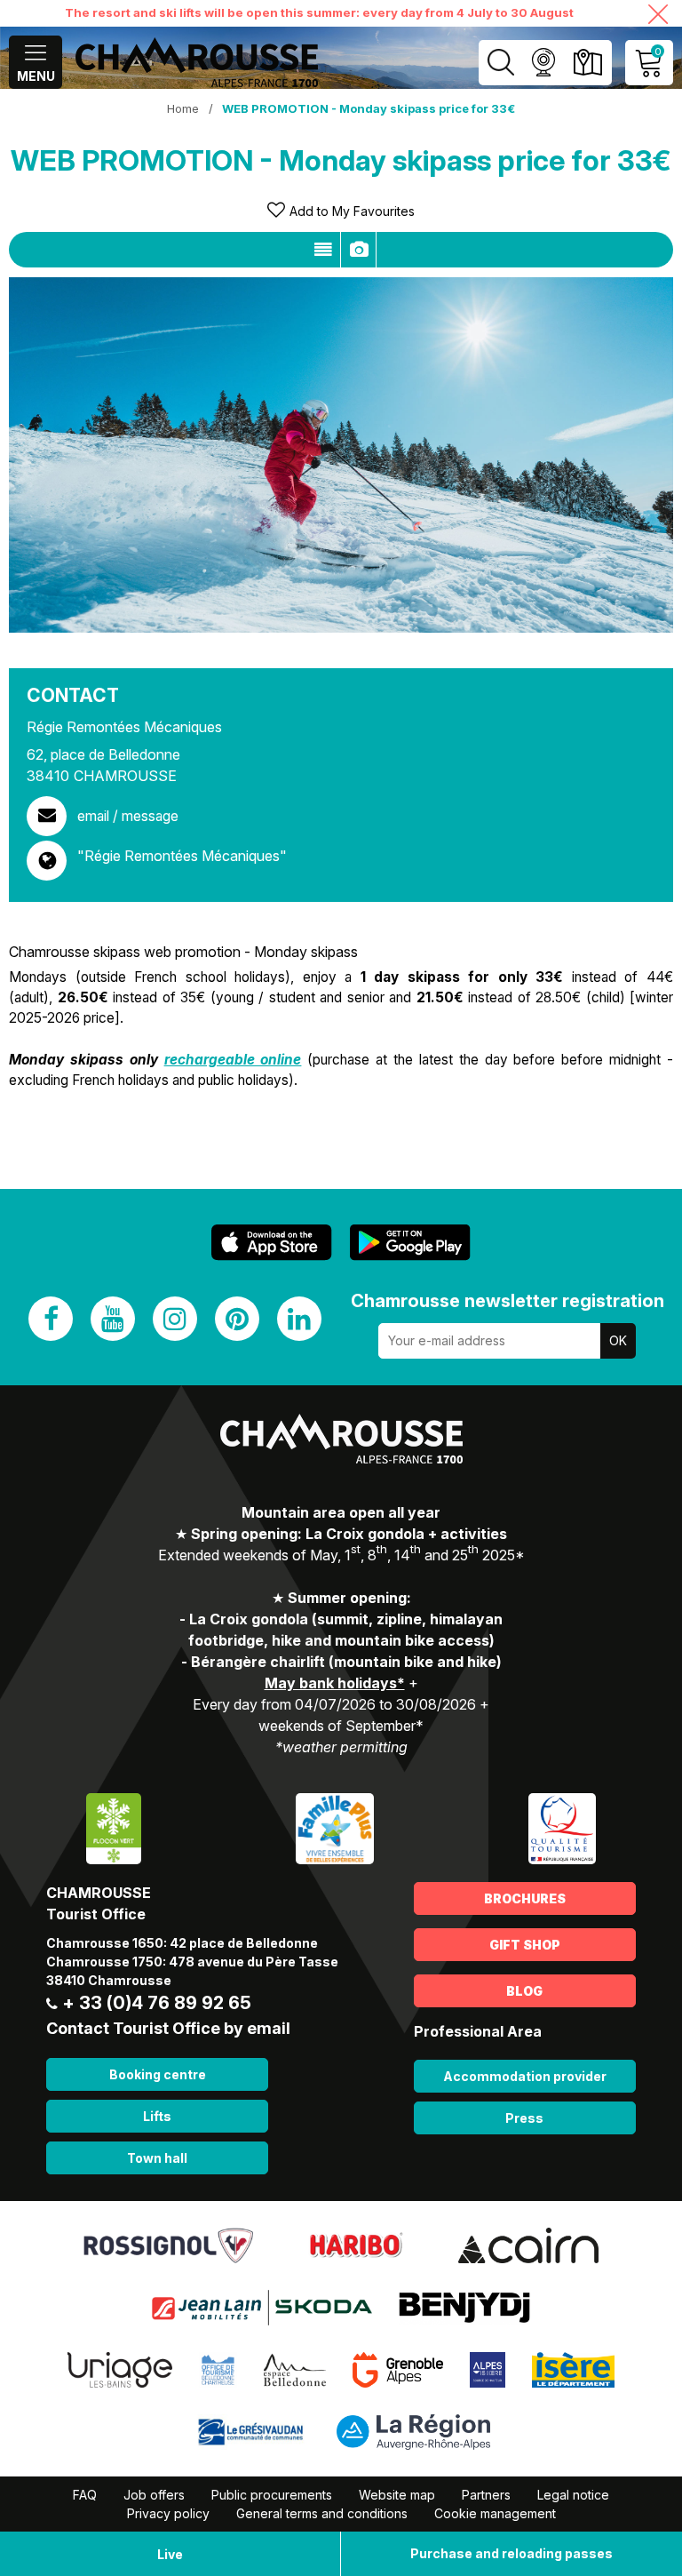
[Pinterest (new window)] (237, 1319)
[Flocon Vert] (114, 1827)
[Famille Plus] (334, 1827)
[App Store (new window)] (272, 1243)
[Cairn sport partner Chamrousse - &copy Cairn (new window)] (528, 2244)
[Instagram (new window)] (175, 1319)
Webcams (543, 63)
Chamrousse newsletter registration (508, 1301)
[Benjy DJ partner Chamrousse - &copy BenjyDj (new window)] (464, 2306)
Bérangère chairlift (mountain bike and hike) (346, 1662)
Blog (524, 1991)
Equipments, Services (358, 250)
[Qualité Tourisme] (562, 1827)
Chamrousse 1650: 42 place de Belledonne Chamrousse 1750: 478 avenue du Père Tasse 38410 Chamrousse (192, 1962)
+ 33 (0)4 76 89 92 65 (157, 2003)
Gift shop (525, 1945)
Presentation (323, 250)
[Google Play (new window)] (410, 1243)
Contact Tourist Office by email (168, 2028)
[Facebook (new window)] (51, 1319)
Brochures (525, 1898)
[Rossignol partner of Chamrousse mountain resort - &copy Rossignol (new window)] (168, 2244)
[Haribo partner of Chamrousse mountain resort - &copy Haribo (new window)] (356, 2244)
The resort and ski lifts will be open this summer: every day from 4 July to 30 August (319, 12)
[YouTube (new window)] (113, 1319)
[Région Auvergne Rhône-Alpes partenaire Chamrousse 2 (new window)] (413, 2430)
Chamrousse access (587, 63)
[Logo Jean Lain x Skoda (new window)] (262, 2306)
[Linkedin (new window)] (299, 1319)
